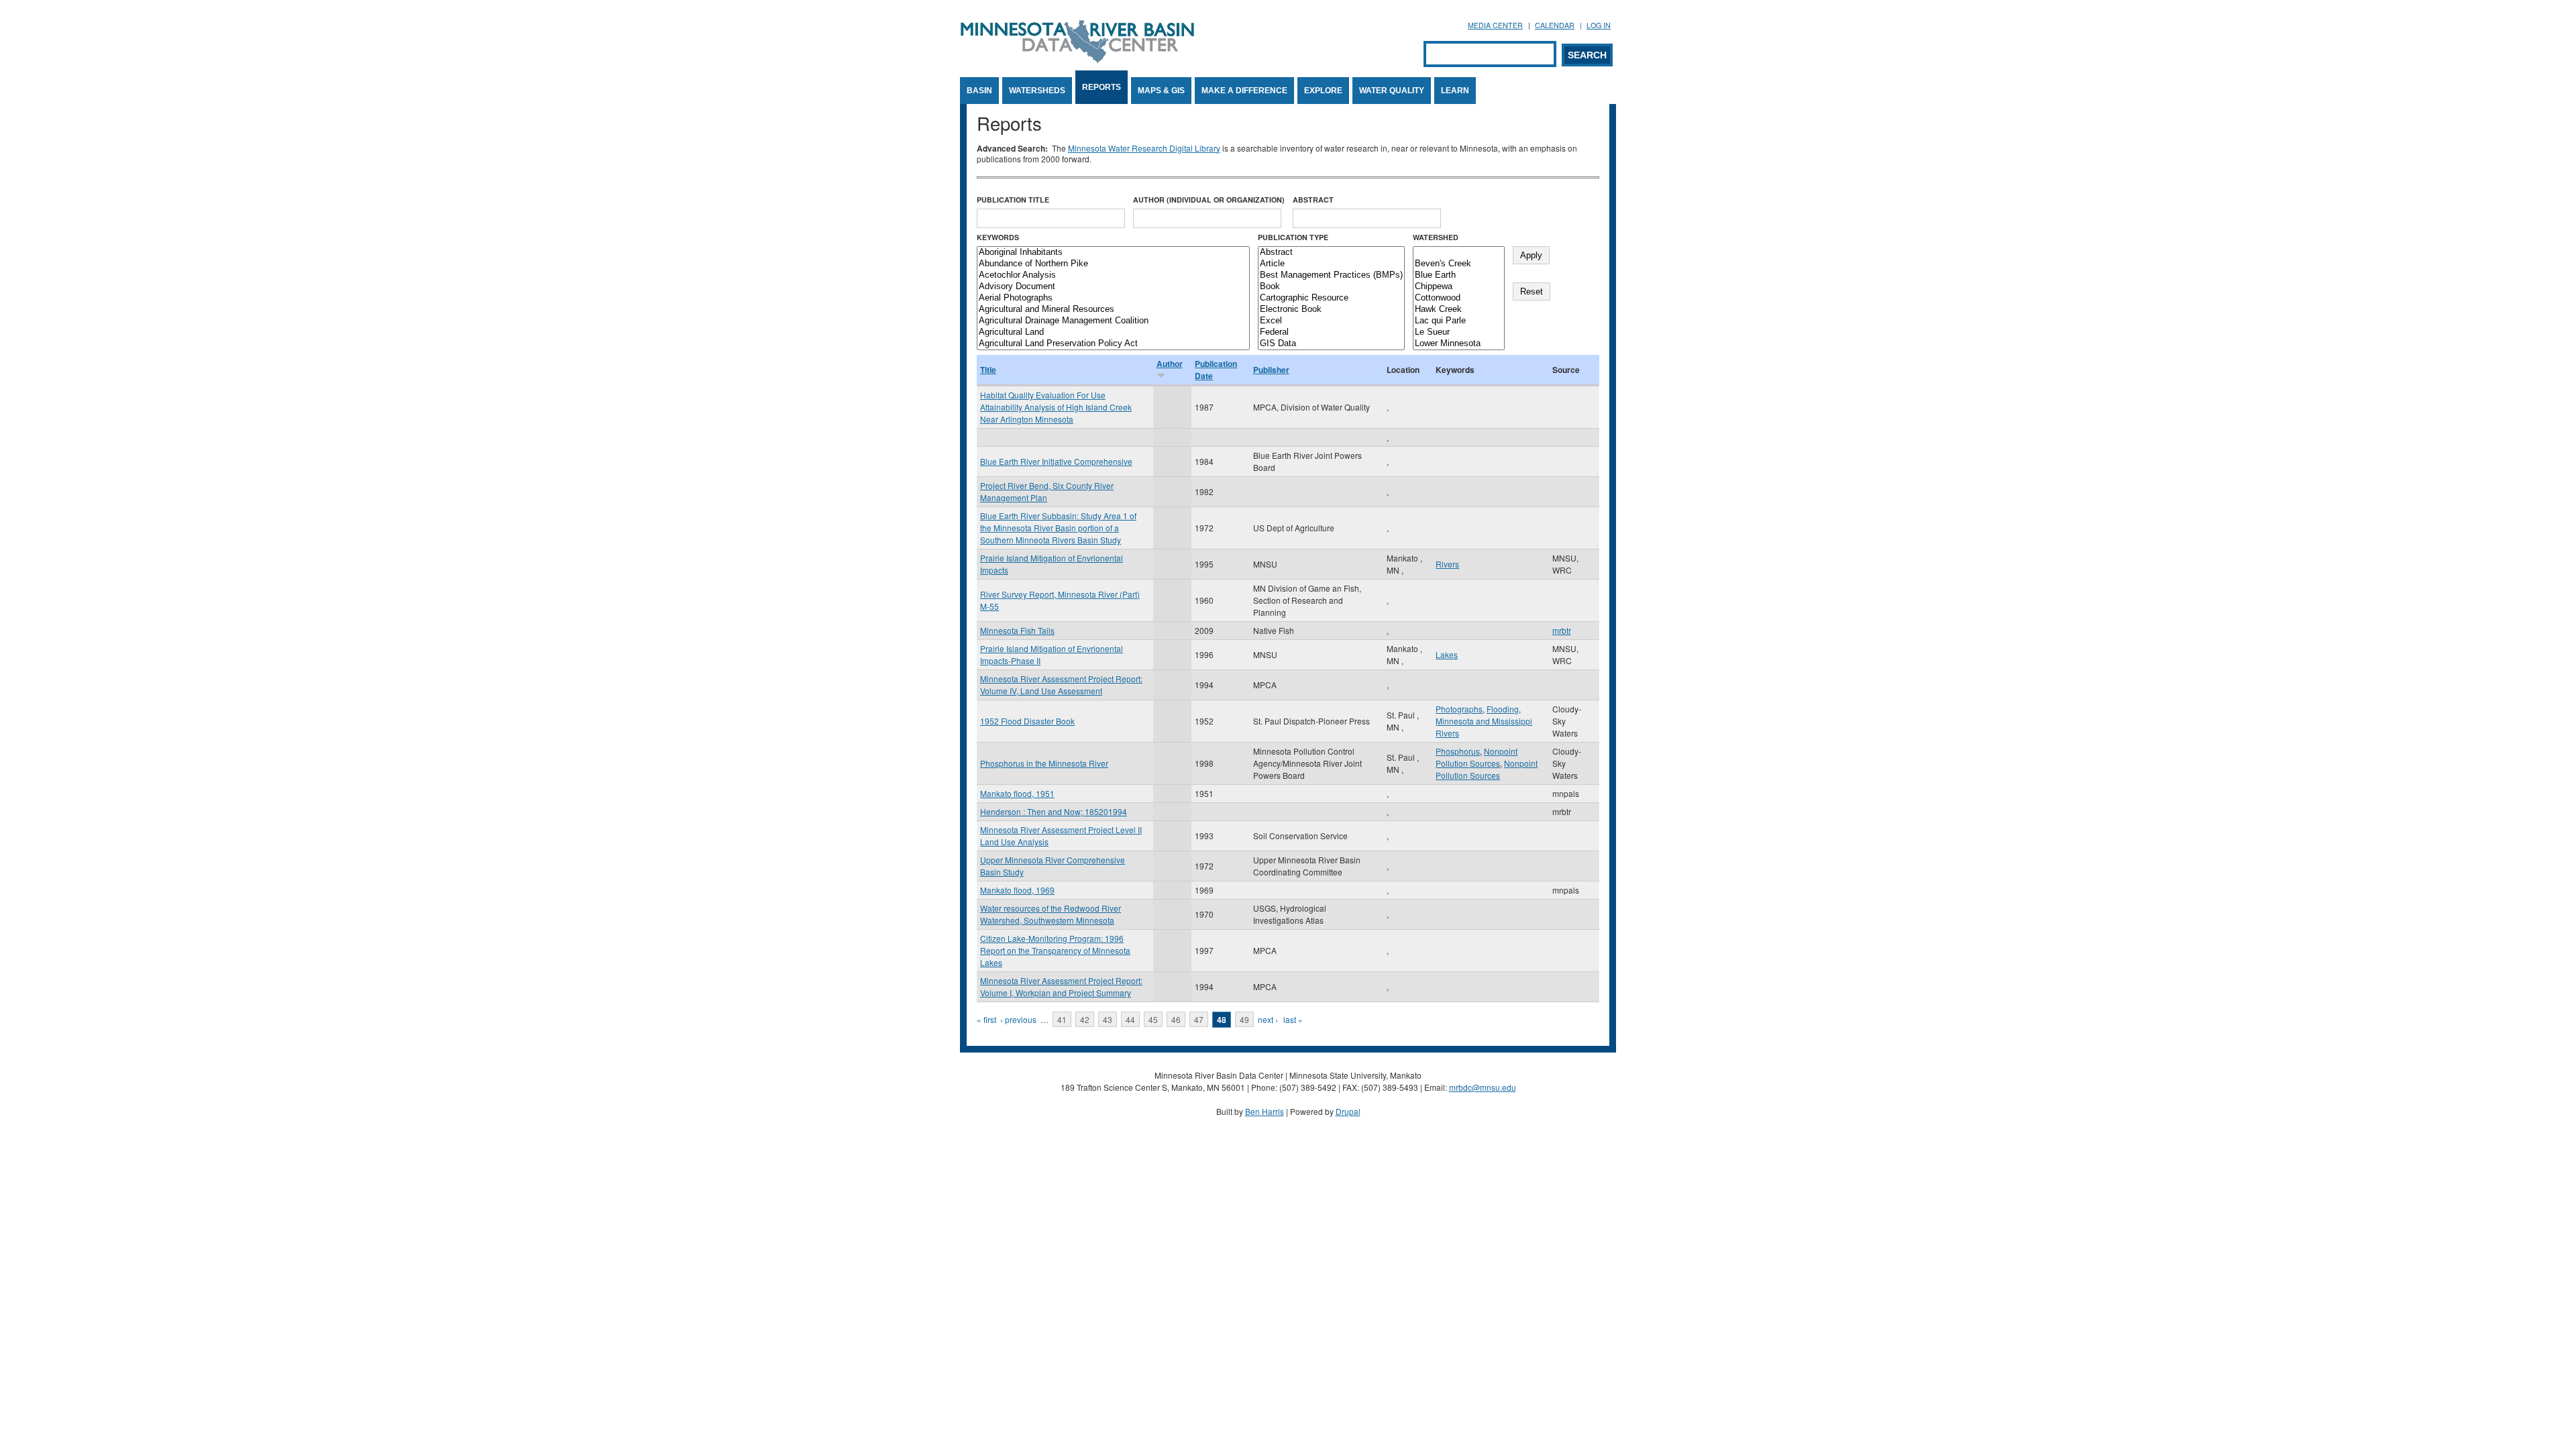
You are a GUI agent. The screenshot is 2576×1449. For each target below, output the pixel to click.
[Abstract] (1331, 253)
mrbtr (1562, 630)
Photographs (1459, 709)
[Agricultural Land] (1113, 332)
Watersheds (1037, 91)
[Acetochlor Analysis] (1113, 275)
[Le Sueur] (1459, 332)
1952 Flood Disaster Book (1027, 721)
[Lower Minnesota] (1459, 344)
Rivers (1447, 564)
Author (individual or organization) (1209, 200)
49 (1244, 1019)
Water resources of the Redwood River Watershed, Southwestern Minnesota (1051, 914)
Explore (1323, 91)
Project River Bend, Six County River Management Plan (1047, 491)
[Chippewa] (1459, 287)
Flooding (1503, 709)
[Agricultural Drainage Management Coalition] (1113, 321)
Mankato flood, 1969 (1017, 890)
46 (1176, 1019)
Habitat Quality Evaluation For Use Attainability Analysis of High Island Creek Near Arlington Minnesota (1056, 407)
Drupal (1348, 1111)
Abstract (1313, 200)
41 (1062, 1019)
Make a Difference (1244, 91)
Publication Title (1013, 200)
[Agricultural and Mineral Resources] (1113, 310)
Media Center (1495, 25)
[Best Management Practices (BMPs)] (1331, 275)
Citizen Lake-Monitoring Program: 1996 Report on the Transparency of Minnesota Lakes (1055, 950)
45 (1153, 1019)
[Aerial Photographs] (1113, 298)
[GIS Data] (1331, 344)
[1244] (1459, 253)
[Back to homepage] (1077, 59)
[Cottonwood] (1459, 298)
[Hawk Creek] (1459, 310)
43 (1108, 1019)
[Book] (1331, 287)
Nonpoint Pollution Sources (1477, 757)
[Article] (1331, 264)
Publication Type (1293, 237)
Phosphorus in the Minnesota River (1044, 763)
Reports (1102, 87)
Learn (1455, 91)
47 (1199, 1019)
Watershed (1436, 237)
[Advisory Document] (1113, 287)
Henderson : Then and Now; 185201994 (1054, 811)
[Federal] (1331, 332)
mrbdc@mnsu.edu (1483, 1087)
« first (986, 1019)
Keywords (998, 237)
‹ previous (1018, 1019)
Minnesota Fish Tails (1017, 630)
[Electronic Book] (1331, 310)
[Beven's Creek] (1459, 264)
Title (988, 370)
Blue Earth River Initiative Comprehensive (1056, 461)
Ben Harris (1265, 1111)
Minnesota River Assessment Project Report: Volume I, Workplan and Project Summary (1061, 986)
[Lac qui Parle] (1459, 321)
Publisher (1271, 370)
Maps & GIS (1161, 91)
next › (1268, 1019)
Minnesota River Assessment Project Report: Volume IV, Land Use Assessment (1061, 685)
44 (1130, 1019)
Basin (979, 91)
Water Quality (1392, 91)
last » (1293, 1019)
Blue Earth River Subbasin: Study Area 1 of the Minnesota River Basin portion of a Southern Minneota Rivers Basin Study (1058, 528)
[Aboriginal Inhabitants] (1113, 253)
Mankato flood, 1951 (1017, 793)
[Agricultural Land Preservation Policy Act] (1113, 344)
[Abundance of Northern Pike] (1113, 264)
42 (1085, 1019)
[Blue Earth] (1459, 275)
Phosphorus (1458, 751)
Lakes (1447, 654)
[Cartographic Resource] (1331, 298)
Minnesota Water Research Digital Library (1144, 148)
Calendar (1555, 25)
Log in (1599, 25)
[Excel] (1331, 321)
